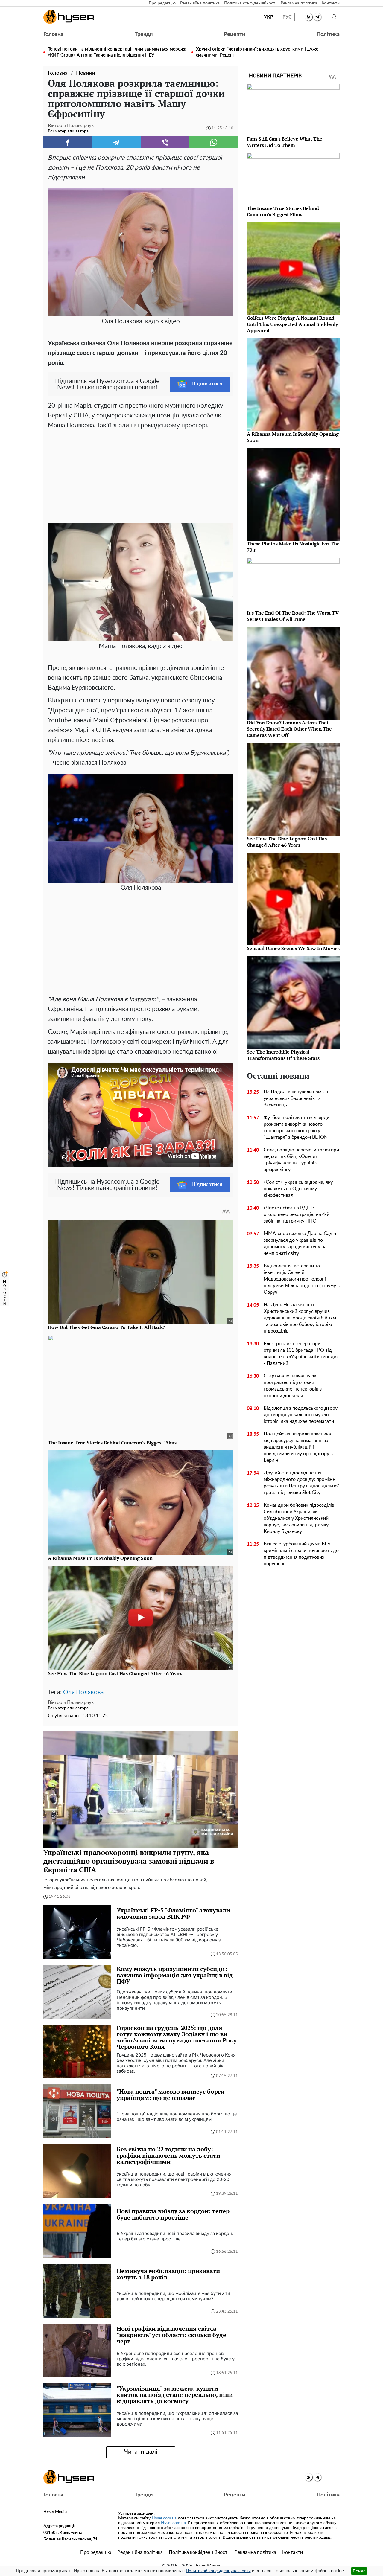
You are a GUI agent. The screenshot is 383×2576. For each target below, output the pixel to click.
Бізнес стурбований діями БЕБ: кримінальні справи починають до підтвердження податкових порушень (301, 1554)
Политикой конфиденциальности (218, 2571)
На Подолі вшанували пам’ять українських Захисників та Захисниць (297, 1098)
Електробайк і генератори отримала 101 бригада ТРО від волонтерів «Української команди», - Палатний (302, 1353)
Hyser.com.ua (164, 2518)
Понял (359, 2571)
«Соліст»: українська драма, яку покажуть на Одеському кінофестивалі (298, 1189)
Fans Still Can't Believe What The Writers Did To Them (285, 142)
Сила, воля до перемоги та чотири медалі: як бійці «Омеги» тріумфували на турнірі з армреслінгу (301, 1160)
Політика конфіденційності (250, 3)
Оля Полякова (83, 1692)
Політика (328, 34)
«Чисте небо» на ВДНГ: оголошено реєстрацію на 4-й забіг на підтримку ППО (297, 1214)
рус (287, 17)
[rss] (309, 17)
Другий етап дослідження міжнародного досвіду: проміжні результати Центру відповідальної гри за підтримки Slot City (301, 1483)
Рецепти (234, 34)
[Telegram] (117, 142)
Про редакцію (162, 3)
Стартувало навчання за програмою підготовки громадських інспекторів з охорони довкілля (293, 1386)
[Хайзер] (69, 17)
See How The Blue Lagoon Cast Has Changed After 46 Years (287, 842)
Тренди (144, 34)
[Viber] (165, 142)
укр (269, 17)
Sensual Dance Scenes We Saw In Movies (293, 948)
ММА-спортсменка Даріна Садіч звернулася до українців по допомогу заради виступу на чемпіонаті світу (300, 1243)
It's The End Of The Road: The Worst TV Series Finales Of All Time (293, 616)
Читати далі (141, 2452)
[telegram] (317, 17)
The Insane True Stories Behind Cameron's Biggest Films (283, 211)
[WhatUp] (214, 142)
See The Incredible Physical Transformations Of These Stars (283, 1055)
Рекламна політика (299, 3)
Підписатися (207, 384)
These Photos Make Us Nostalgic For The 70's (293, 547)
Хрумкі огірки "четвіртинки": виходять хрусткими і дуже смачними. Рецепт (257, 52)
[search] (334, 17)
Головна (53, 34)
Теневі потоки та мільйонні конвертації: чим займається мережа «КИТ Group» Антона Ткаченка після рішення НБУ (117, 52)
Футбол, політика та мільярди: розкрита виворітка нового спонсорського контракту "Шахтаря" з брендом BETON (297, 1127)
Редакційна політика (200, 3)
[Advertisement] (141, 475)
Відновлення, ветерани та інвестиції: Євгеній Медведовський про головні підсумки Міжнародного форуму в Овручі (302, 1279)
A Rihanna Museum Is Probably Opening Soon (293, 437)
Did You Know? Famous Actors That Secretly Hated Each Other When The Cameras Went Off (289, 729)
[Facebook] (68, 142)
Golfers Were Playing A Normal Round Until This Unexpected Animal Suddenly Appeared (292, 324)
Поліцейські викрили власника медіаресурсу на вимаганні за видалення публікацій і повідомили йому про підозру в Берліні (298, 1447)
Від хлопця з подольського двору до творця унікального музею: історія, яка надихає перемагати (301, 1415)
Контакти (331, 3)
